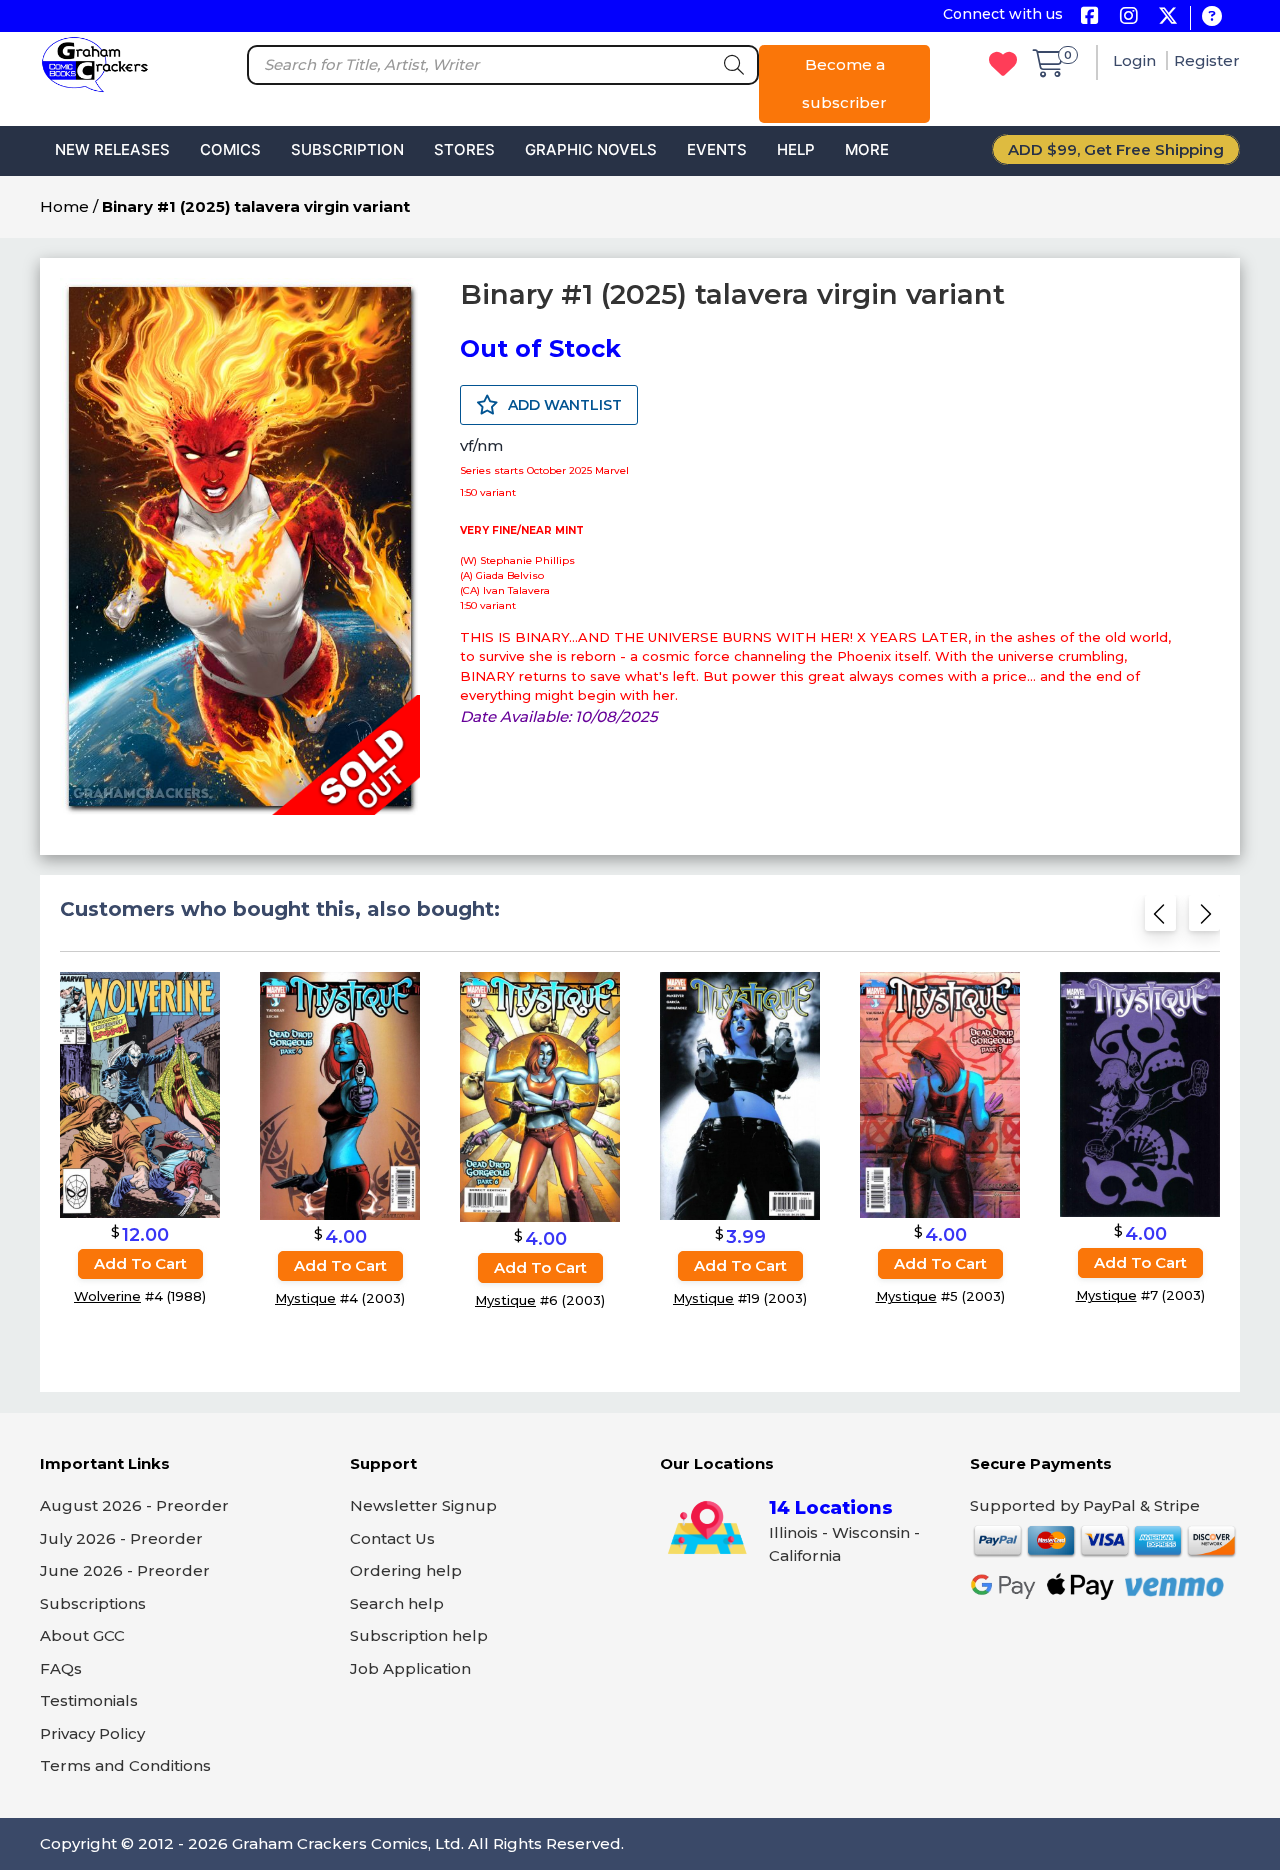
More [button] (867, 149)
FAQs (61, 1668)
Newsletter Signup (423, 1505)
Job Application (410, 1668)
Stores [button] (464, 149)
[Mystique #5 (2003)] (940, 1094)
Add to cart (140, 1263)
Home (64, 206)
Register (1207, 60)
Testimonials (89, 1700)
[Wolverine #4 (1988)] (140, 1094)
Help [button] (796, 149)
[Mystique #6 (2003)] (540, 1096)
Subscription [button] (347, 149)
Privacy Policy (92, 1733)
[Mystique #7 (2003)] (1140, 1093)
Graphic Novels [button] (591, 149)
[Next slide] (1204, 919)
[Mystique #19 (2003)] (740, 1095)
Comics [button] (230, 149)
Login (1136, 60)
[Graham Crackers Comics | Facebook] (1089, 17)
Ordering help (406, 1570)
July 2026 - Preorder (121, 1538)
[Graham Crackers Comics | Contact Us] (1211, 17)
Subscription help (419, 1635)
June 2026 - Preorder (125, 1570)
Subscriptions (93, 1603)
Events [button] (717, 149)
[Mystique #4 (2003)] (340, 1095)
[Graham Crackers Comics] (95, 62)
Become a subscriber (844, 83)
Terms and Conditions (125, 1765)
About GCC (82, 1635)
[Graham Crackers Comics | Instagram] (1128, 17)
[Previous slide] (1160, 919)
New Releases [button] (112, 149)
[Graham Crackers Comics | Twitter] (1167, 17)
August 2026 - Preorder (134, 1505)
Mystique (305, 1298)
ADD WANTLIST (563, 405)
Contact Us (392, 1538)
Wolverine (107, 1296)
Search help (397, 1603)
